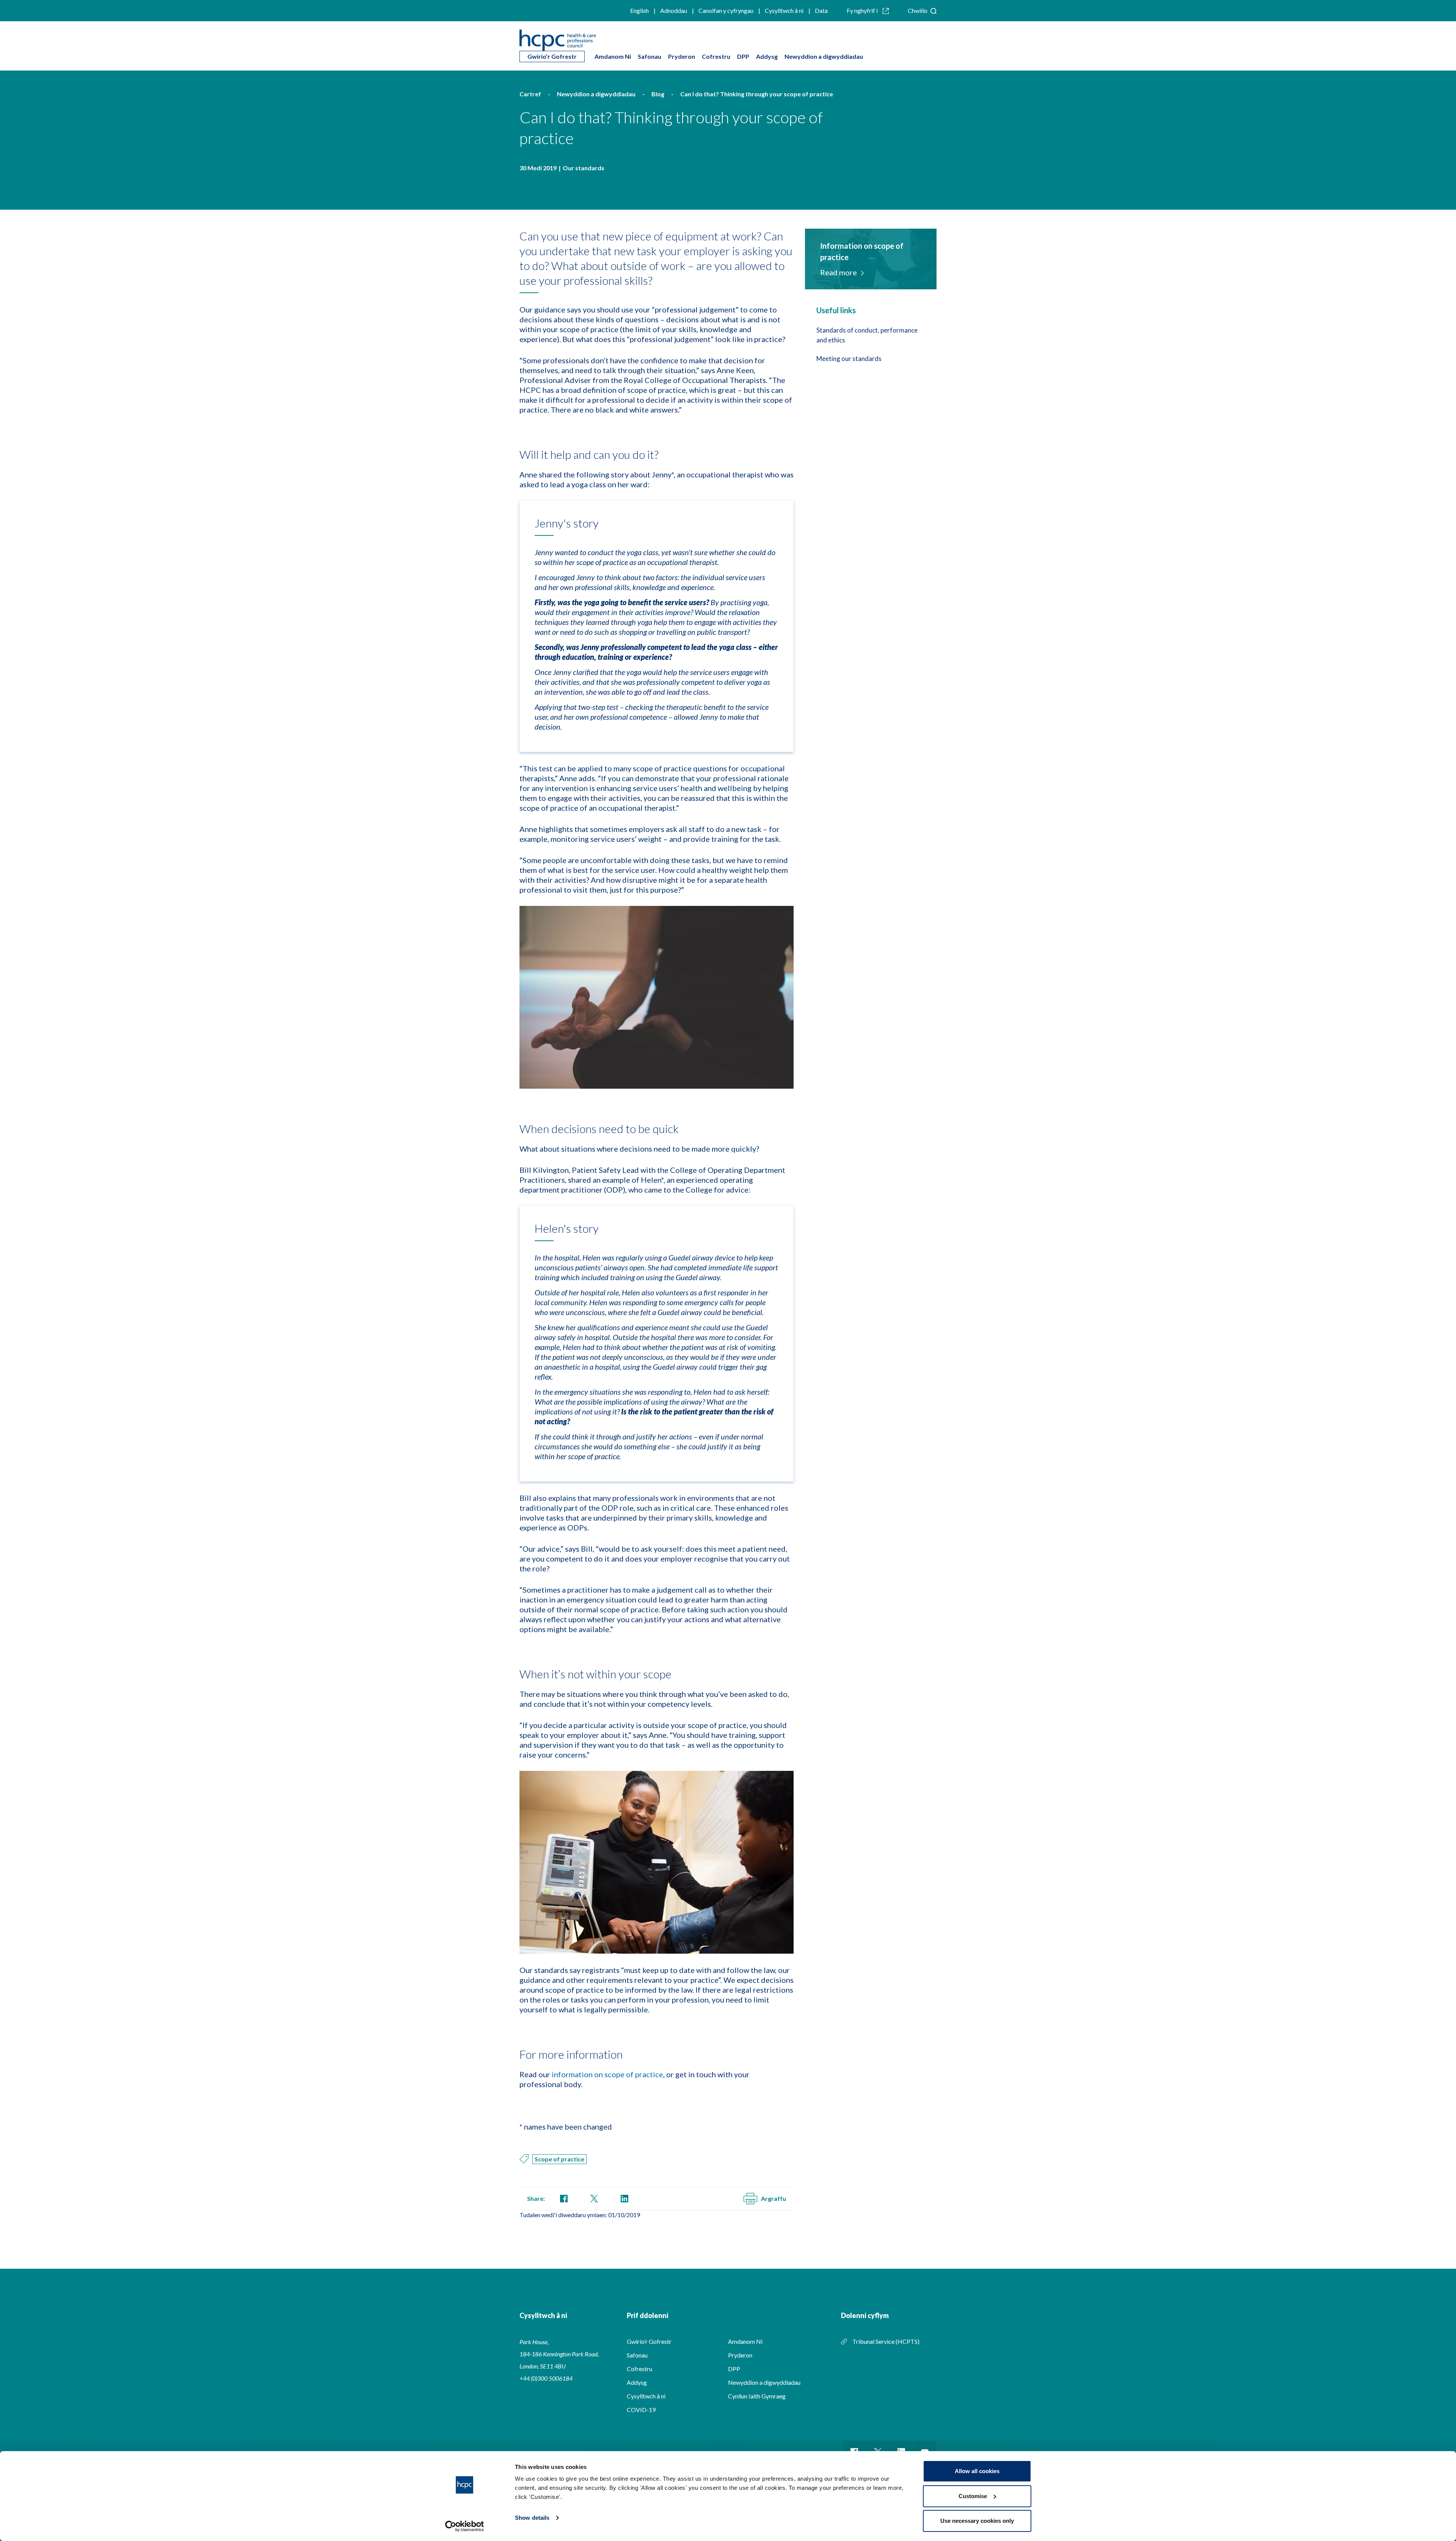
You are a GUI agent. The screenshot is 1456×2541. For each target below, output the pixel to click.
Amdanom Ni (613, 56)
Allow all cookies (977, 2471)
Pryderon (682, 56)
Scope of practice (559, 2159)
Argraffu (773, 2198)
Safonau (650, 56)
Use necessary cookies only (977, 2521)
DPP (743, 56)
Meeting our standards (849, 359)
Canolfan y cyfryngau (726, 10)
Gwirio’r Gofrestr (552, 56)
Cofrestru (716, 56)
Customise (973, 2496)
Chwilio (918, 10)
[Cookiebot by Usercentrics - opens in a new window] (465, 2526)
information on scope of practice (607, 2074)
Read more (839, 272)
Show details (532, 2518)
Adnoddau (674, 10)
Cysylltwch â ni (784, 10)
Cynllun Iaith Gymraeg (757, 2396)
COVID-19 (641, 2410)
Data (821, 10)
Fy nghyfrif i (863, 10)
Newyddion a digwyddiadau (824, 56)
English (639, 10)
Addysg (767, 56)
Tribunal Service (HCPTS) (886, 2341)
